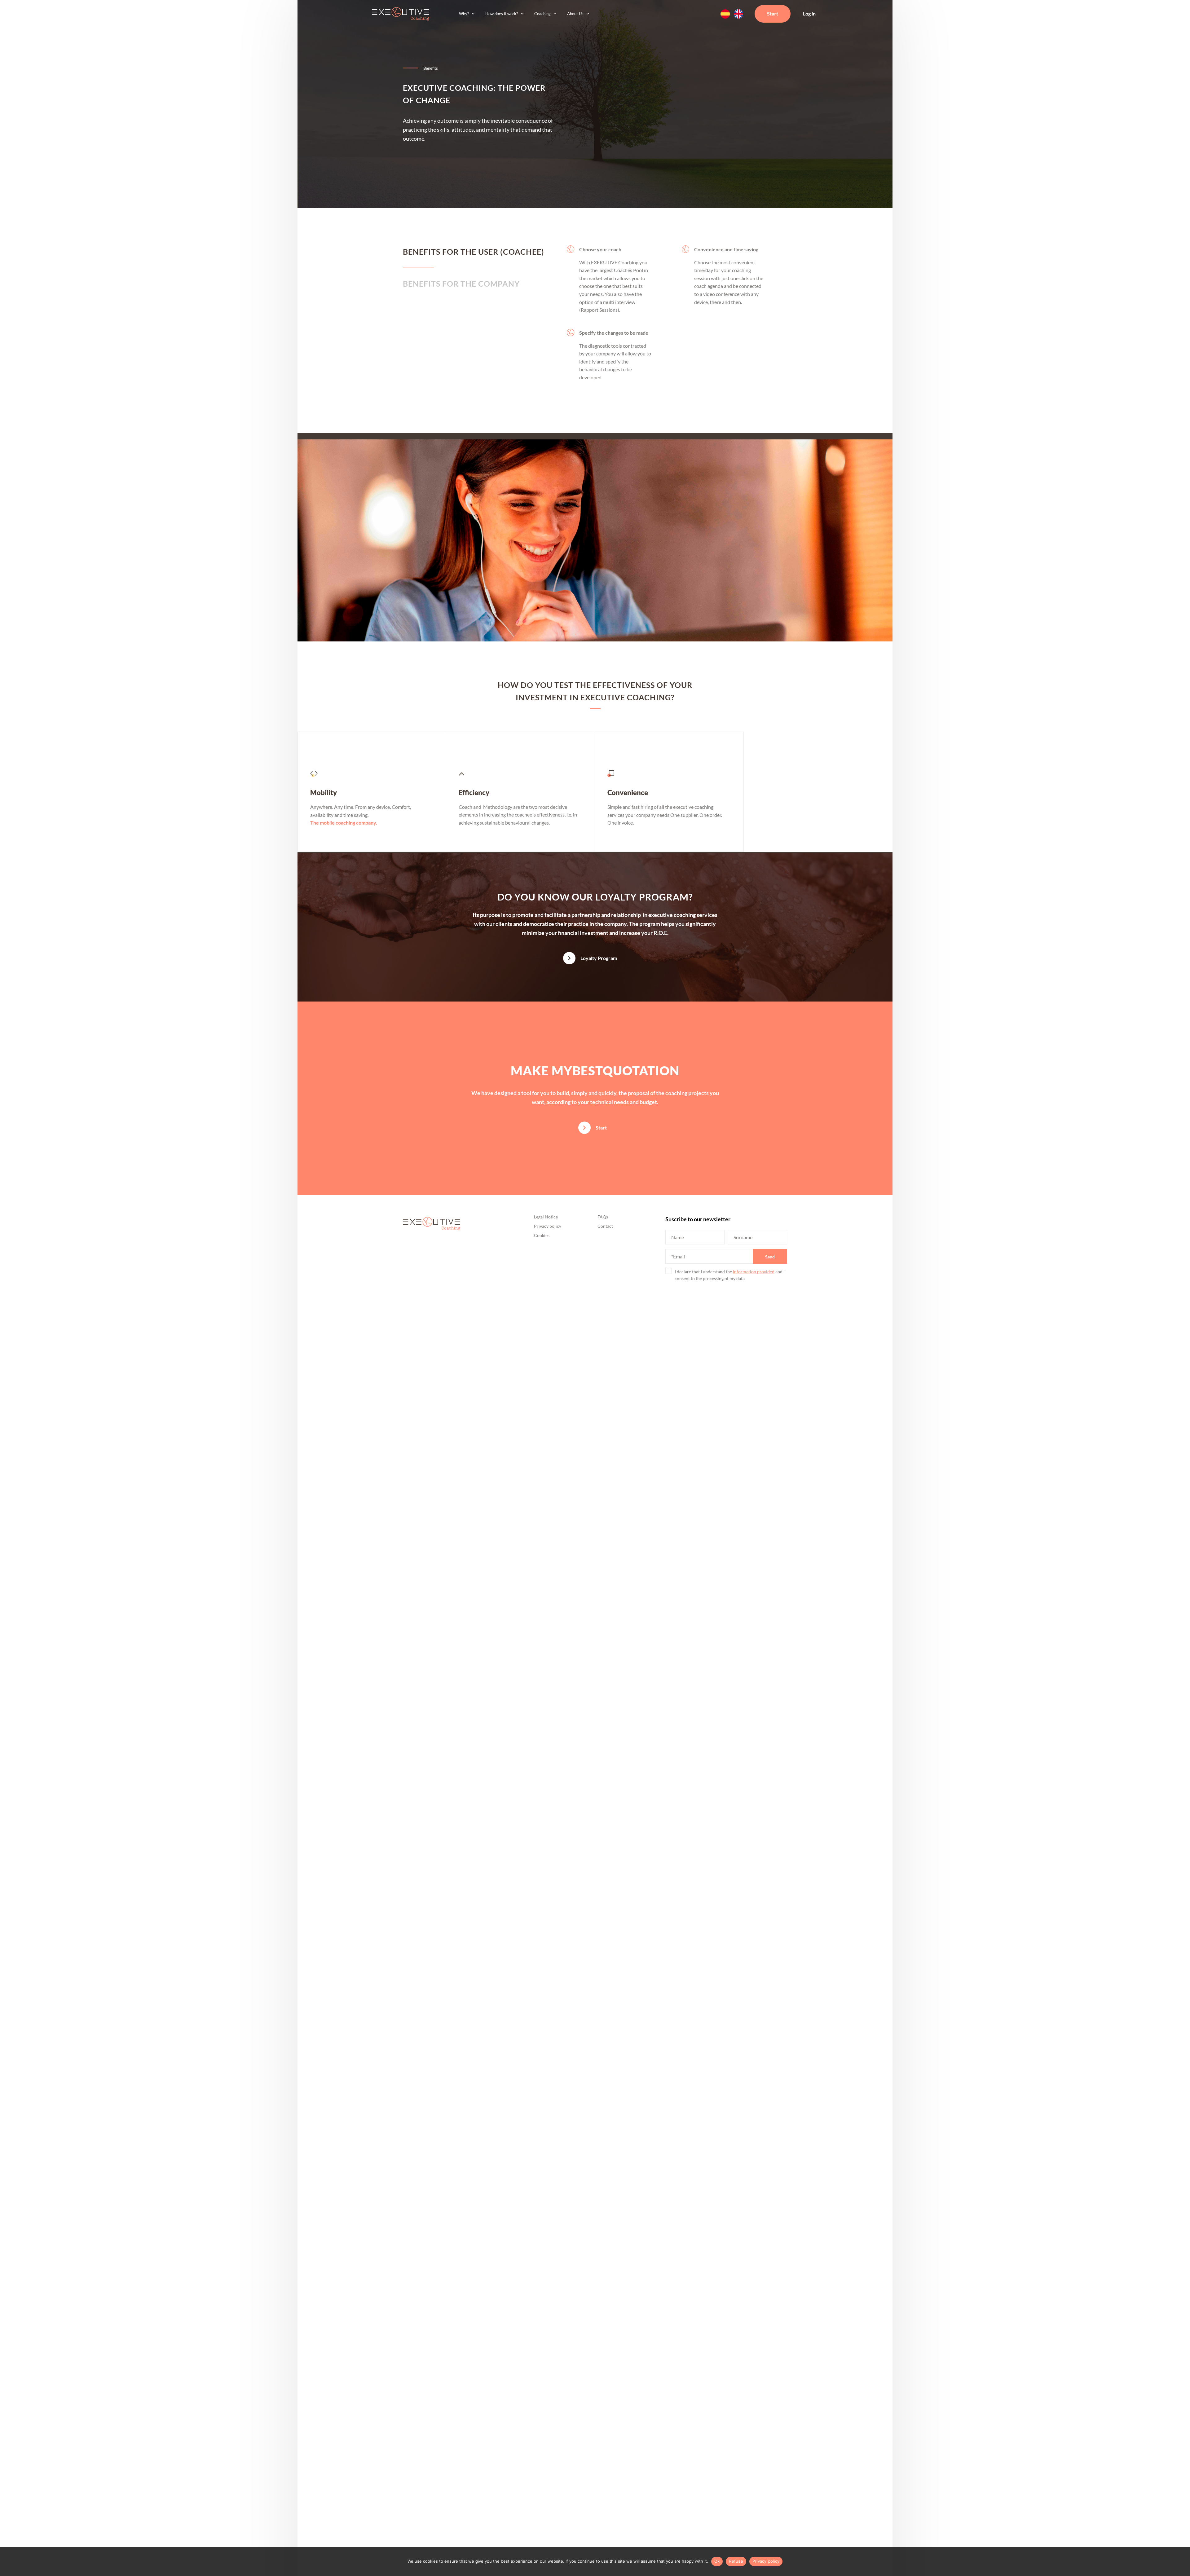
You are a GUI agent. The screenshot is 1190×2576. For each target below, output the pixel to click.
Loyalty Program (599, 958)
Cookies (542, 1235)
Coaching (542, 14)
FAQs (603, 1217)
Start (773, 13)
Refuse (736, 2561)
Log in (809, 13)
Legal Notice (546, 1217)
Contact (605, 1226)
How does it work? (502, 14)
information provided (754, 1272)
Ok (717, 2561)
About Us (575, 14)
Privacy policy (548, 1226)
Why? (464, 14)
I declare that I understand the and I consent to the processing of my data (730, 1275)
